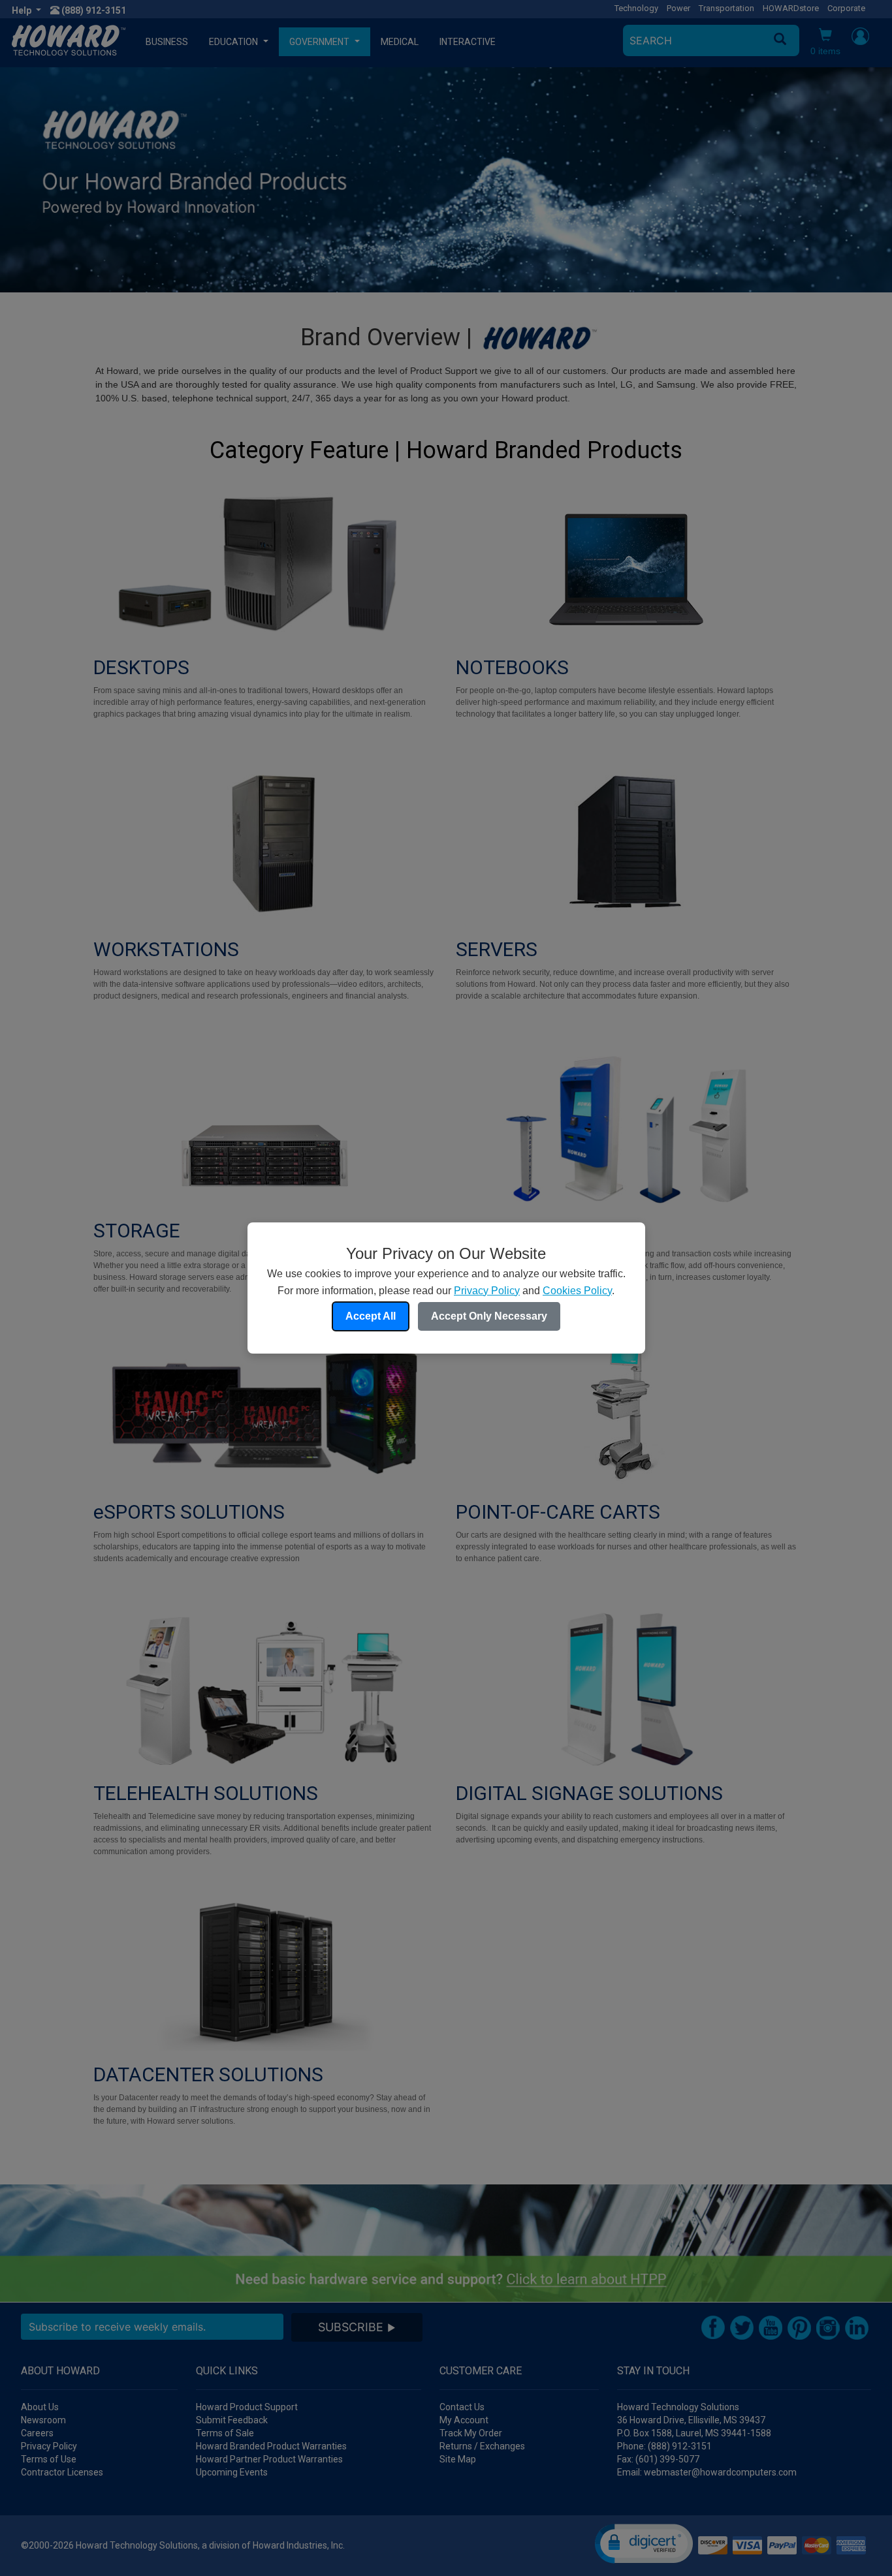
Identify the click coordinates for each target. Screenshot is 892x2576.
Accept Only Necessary (489, 1316)
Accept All (371, 1316)
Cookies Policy (577, 1291)
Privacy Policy (487, 1291)
